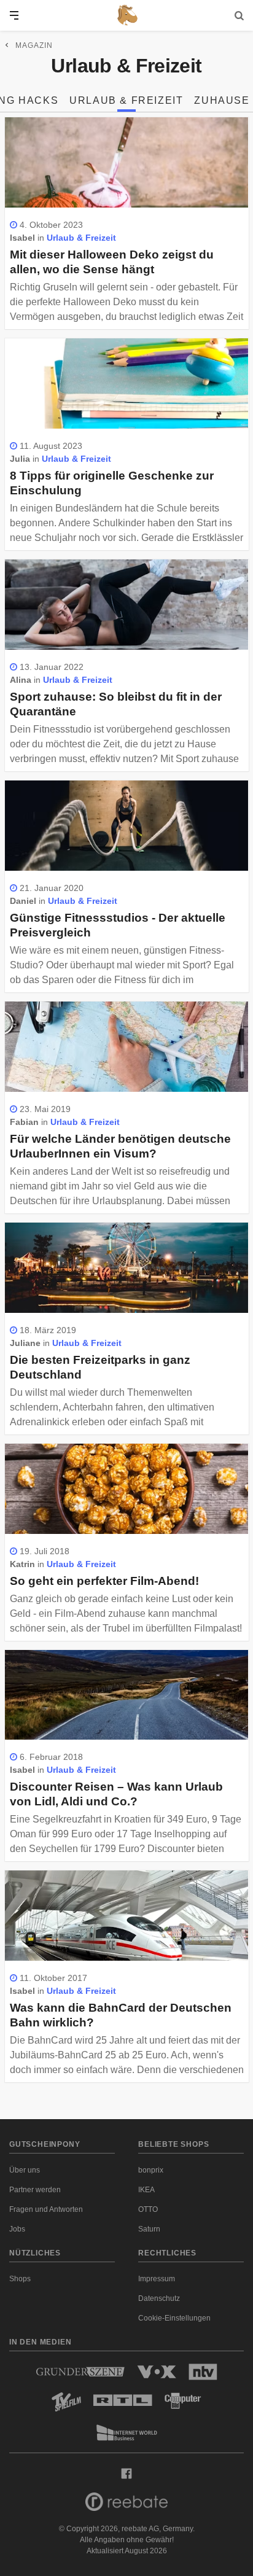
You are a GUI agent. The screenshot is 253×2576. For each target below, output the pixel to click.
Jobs (17, 2229)
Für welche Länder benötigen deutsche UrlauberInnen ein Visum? (120, 1146)
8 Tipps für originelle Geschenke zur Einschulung (112, 483)
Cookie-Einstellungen (174, 2318)
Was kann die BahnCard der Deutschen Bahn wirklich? (121, 2015)
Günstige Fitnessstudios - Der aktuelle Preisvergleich (118, 925)
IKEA (146, 2190)
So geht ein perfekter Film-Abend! (104, 1581)
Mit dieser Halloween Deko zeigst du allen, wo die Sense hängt (112, 262)
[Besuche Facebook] (126, 2473)
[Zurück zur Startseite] (126, 15)
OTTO (148, 2209)
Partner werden (35, 2190)
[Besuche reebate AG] (126, 2505)
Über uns (25, 2170)
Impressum (157, 2279)
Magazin (34, 45)
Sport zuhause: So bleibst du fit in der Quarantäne (116, 704)
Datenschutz (159, 2298)
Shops (20, 2279)
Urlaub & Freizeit (126, 100)
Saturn (149, 2229)
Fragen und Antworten (46, 2209)
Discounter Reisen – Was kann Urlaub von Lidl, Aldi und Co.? (116, 1794)
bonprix (151, 2170)
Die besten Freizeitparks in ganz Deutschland (100, 1367)
